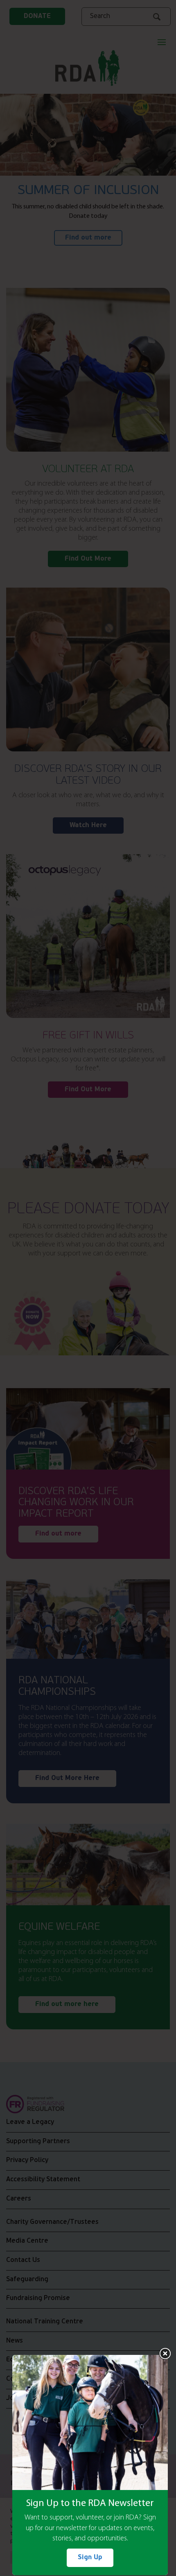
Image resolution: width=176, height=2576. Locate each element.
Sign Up (90, 2558)
